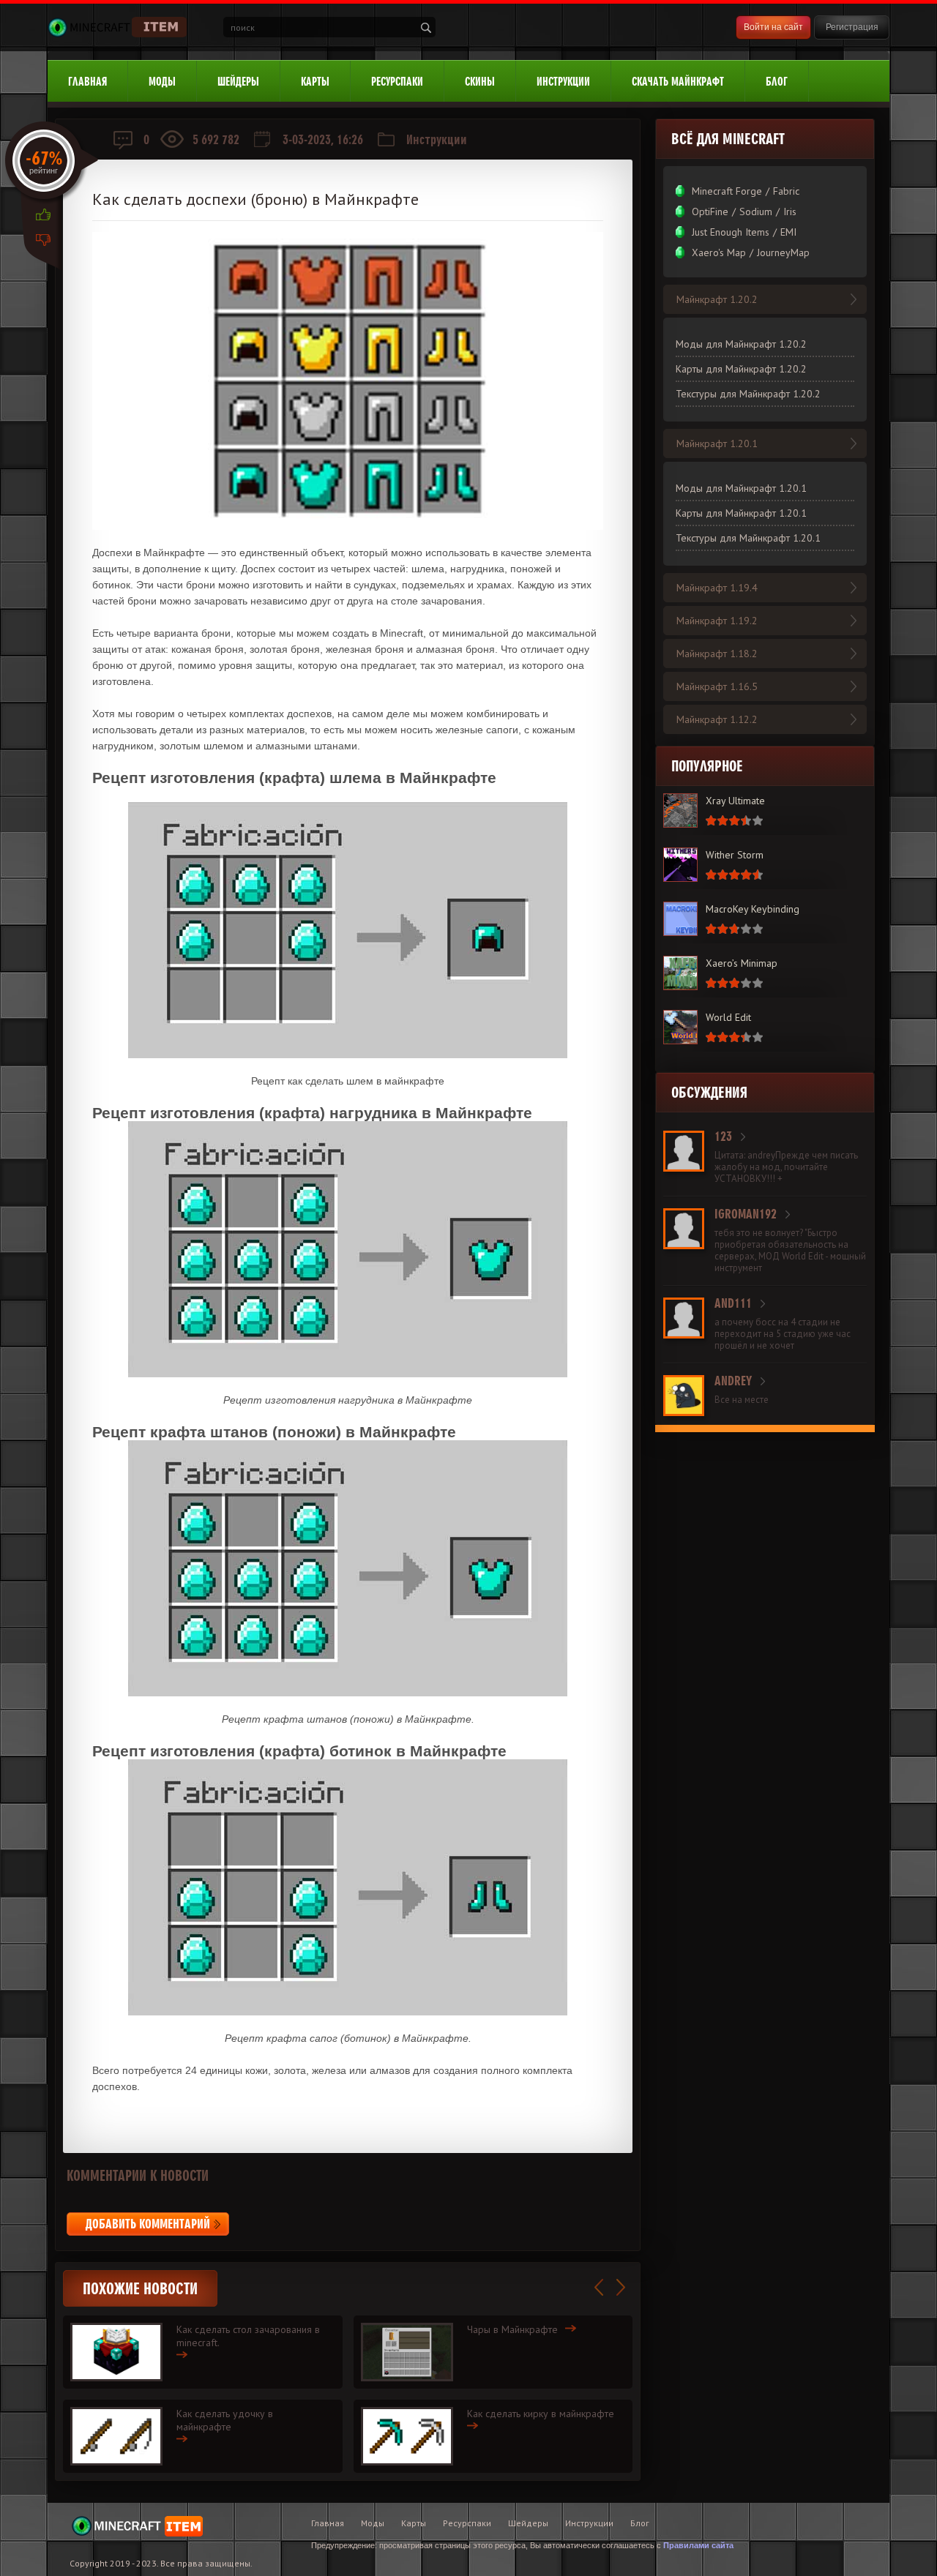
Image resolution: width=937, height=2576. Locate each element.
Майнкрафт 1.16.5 (717, 686)
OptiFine (710, 211)
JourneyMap (783, 252)
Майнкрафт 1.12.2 (717, 719)
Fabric (786, 191)
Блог (777, 82)
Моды (162, 82)
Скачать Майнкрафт (678, 82)
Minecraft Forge (727, 191)
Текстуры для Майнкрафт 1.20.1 (748, 538)
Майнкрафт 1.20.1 (717, 443)
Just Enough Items (731, 232)
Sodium (756, 211)
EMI (788, 232)
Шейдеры (238, 82)
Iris (790, 211)
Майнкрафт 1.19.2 (717, 621)
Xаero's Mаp (719, 252)
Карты (315, 82)
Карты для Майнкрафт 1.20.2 (741, 369)
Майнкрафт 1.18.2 (717, 654)
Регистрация (852, 27)
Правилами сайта (698, 2545)
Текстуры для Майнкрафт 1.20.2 (748, 394)
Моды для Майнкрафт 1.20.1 (741, 488)
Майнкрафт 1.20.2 (717, 299)
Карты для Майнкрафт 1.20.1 (741, 513)
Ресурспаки (397, 82)
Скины (480, 82)
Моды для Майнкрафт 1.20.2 (741, 344)
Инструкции (563, 82)
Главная (87, 82)
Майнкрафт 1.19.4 (717, 588)
